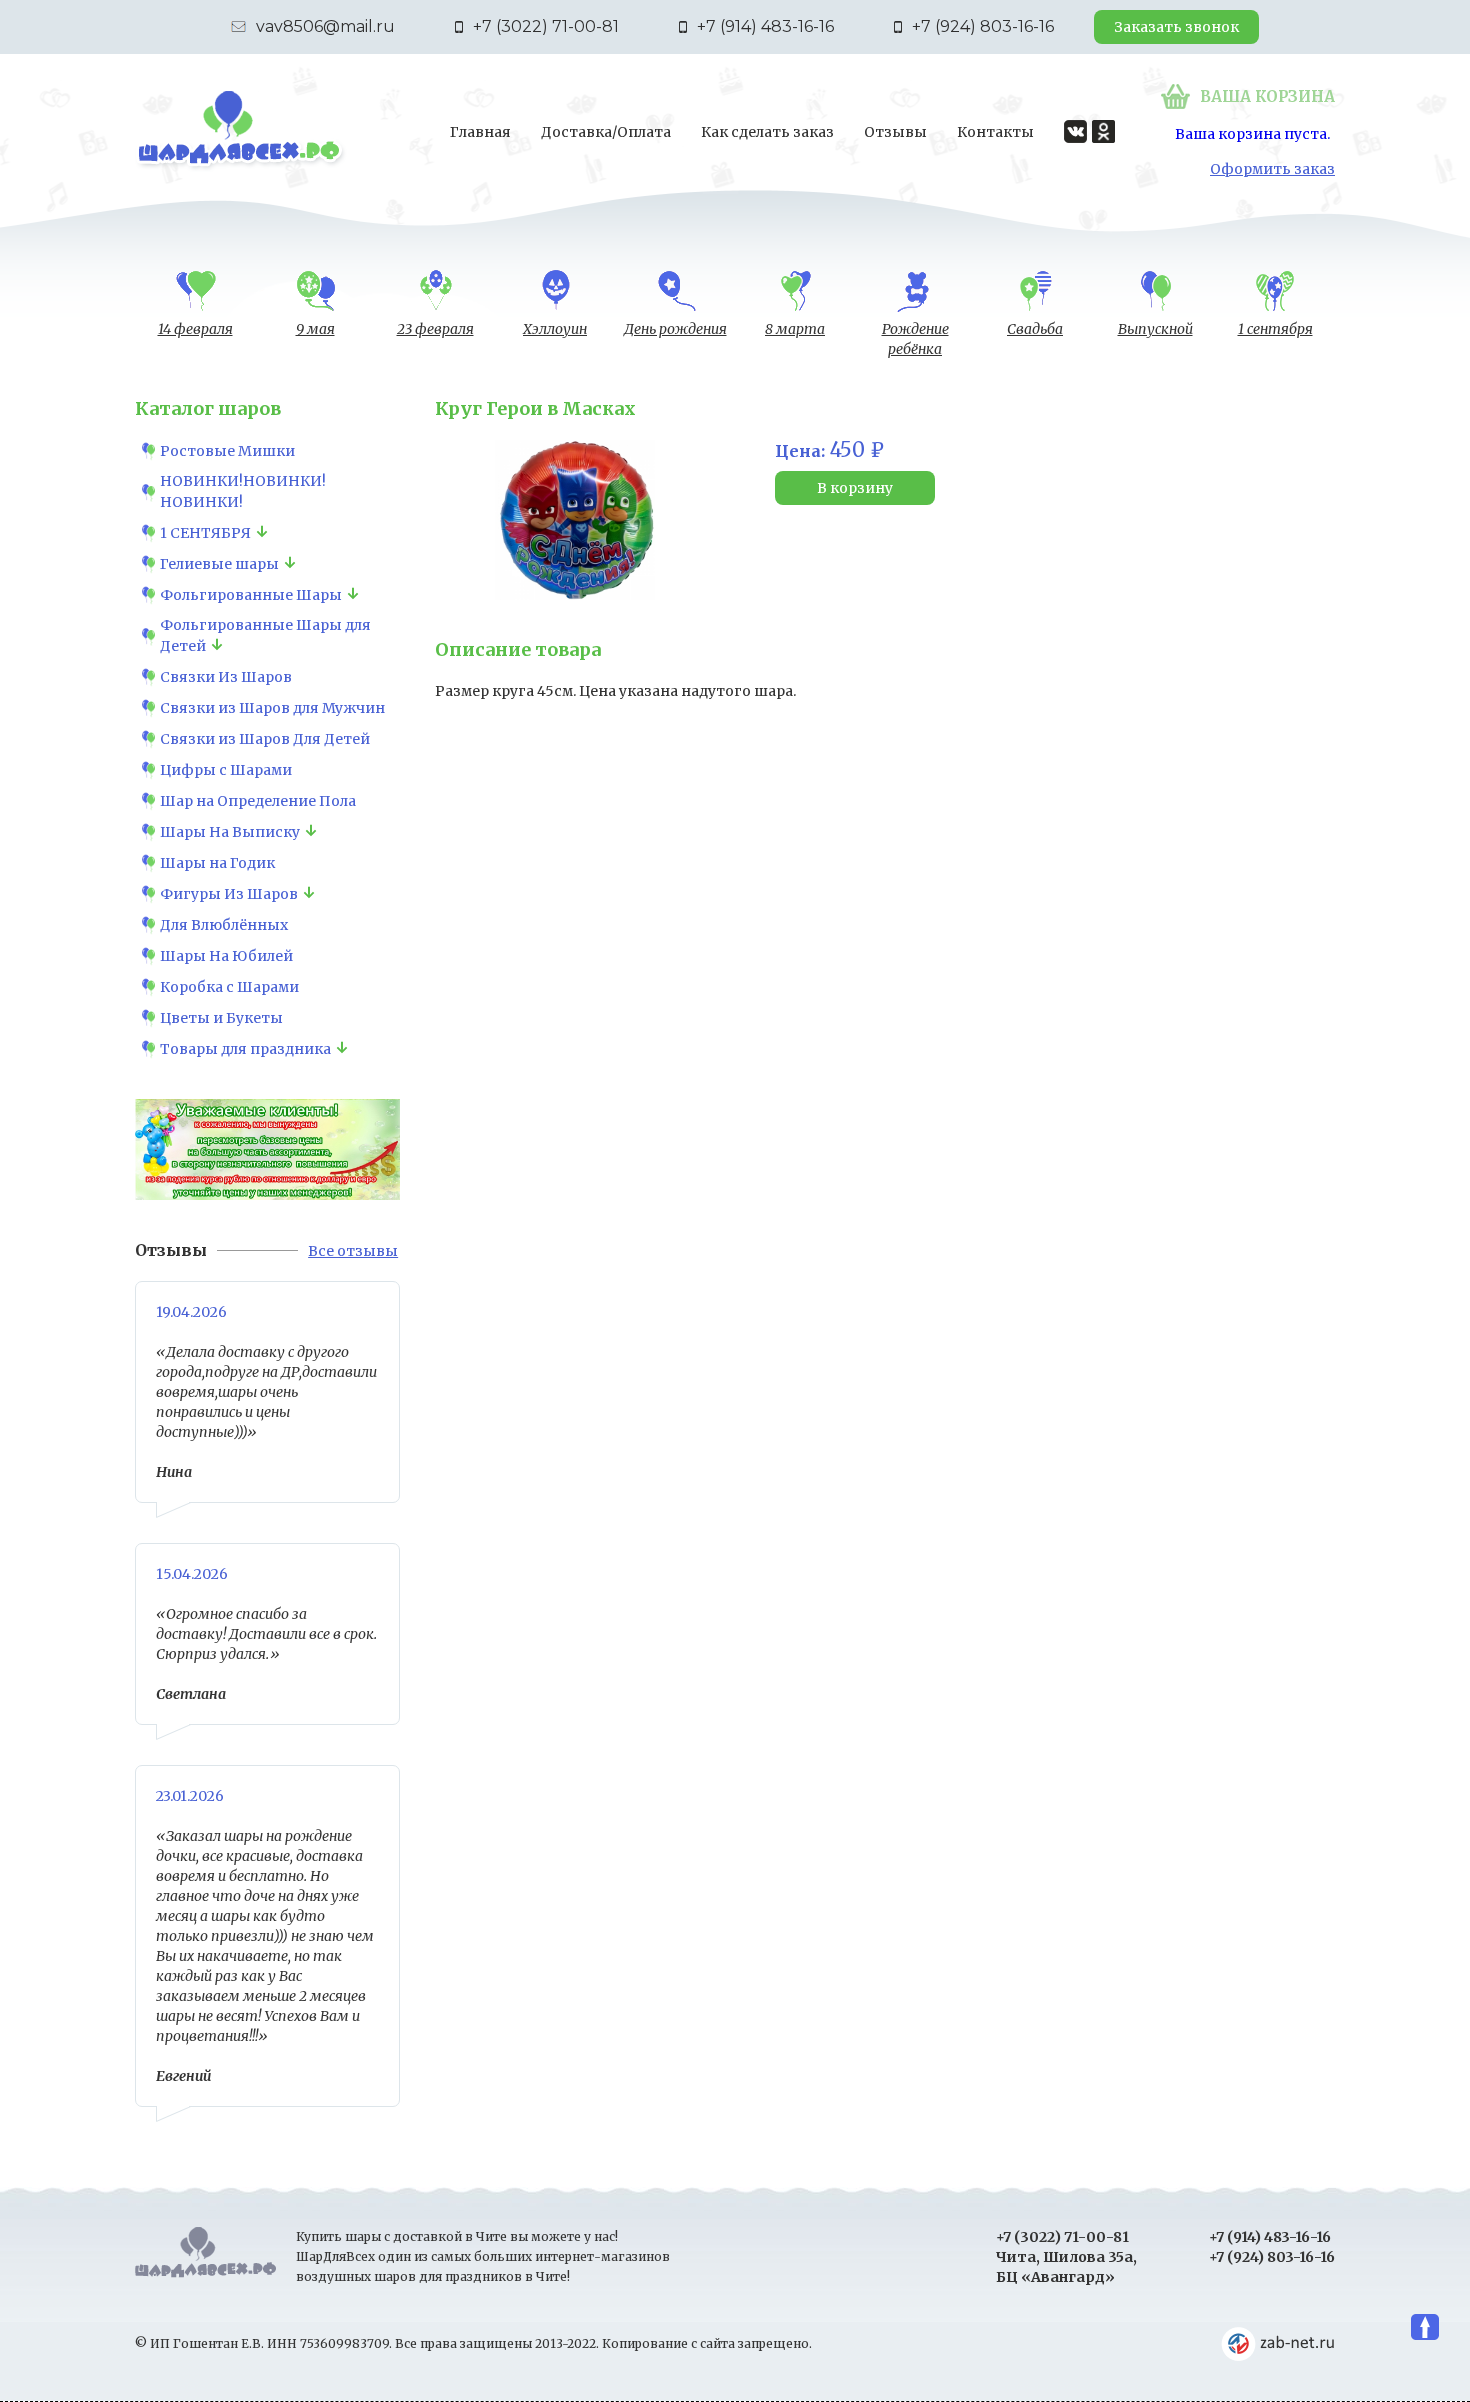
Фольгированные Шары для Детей (265, 635)
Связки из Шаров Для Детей (265, 739)
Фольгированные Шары (251, 595)
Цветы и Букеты (221, 1018)
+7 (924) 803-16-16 (983, 26)
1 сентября (1275, 329)
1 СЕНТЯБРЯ (205, 533)
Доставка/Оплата (606, 132)
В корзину (855, 488)
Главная (480, 132)
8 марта (795, 329)
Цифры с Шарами (226, 770)
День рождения (675, 329)
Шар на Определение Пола (258, 801)
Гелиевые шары (219, 564)
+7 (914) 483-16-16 (765, 26)
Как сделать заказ (767, 132)
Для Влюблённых (224, 925)
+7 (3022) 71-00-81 (546, 26)
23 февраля (435, 329)
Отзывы (895, 132)
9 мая (315, 329)
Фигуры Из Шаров (229, 894)
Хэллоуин (555, 329)
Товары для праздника (245, 1049)
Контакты (995, 132)
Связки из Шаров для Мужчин (272, 708)
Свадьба (1035, 329)
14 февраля (195, 329)
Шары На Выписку (230, 832)
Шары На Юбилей (226, 956)
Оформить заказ (1272, 169)
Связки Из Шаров (226, 677)
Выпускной (1155, 329)
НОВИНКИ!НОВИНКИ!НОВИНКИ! (243, 491)
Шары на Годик (217, 863)
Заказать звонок (1176, 27)
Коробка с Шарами (229, 987)
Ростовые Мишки (227, 451)
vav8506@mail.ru (325, 26)
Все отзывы (353, 1251)
